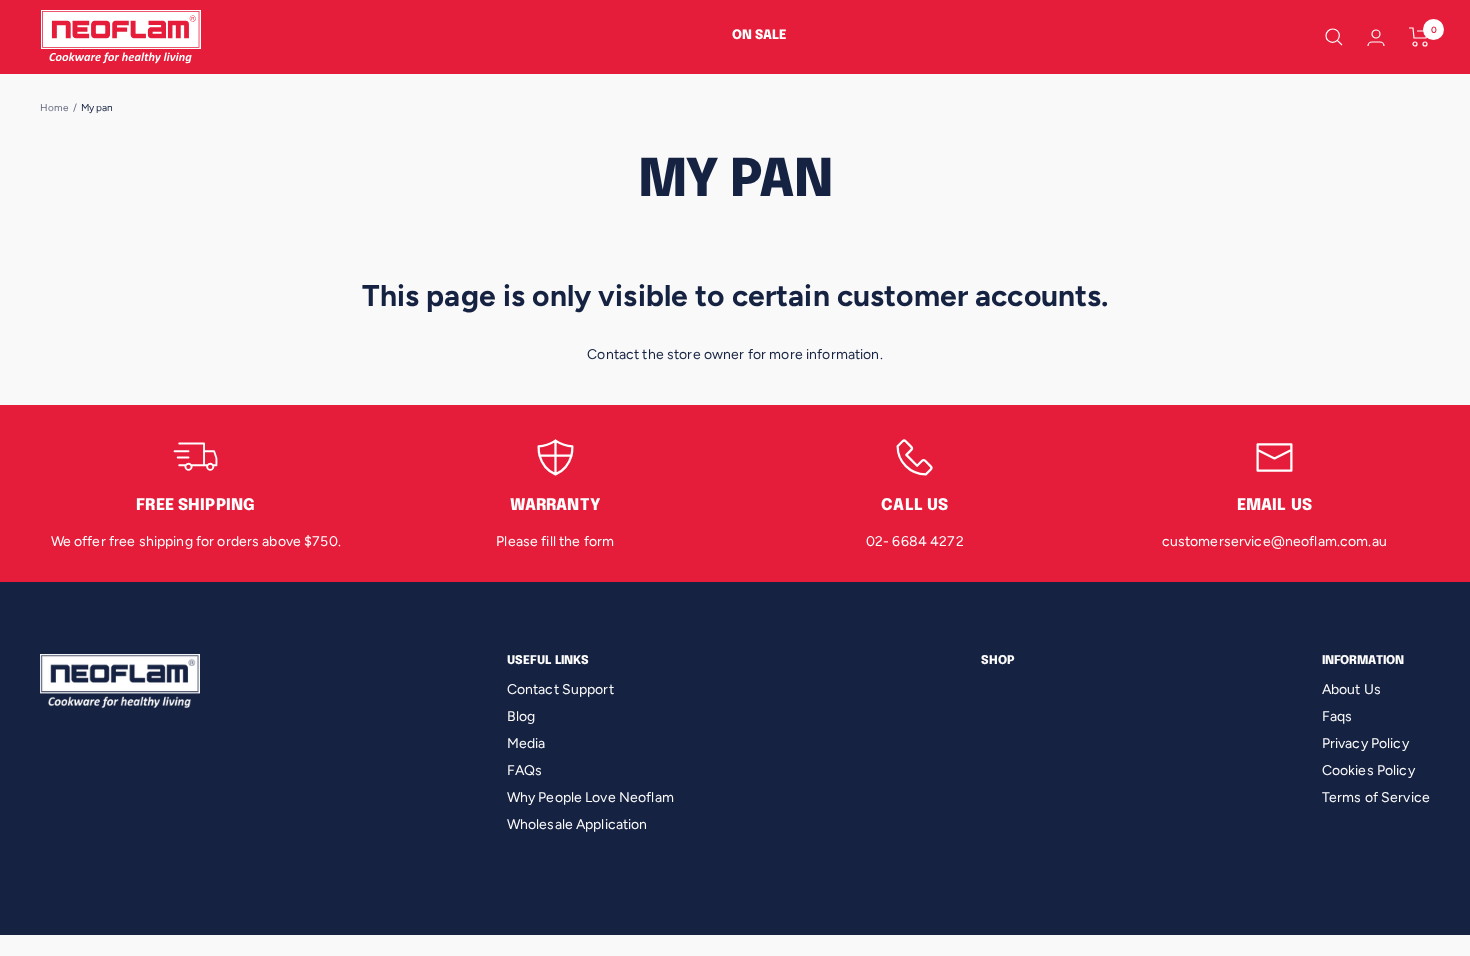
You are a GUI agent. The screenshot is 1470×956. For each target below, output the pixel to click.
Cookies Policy (1368, 770)
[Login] (1376, 37)
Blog (521, 716)
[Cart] (1419, 37)
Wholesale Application (577, 824)
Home (54, 107)
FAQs (525, 770)
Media (526, 743)
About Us (1351, 689)
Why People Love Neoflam (590, 797)
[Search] (1334, 37)
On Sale (759, 35)
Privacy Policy (1365, 743)
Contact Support (560, 689)
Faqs (1337, 716)
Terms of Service (1376, 797)
